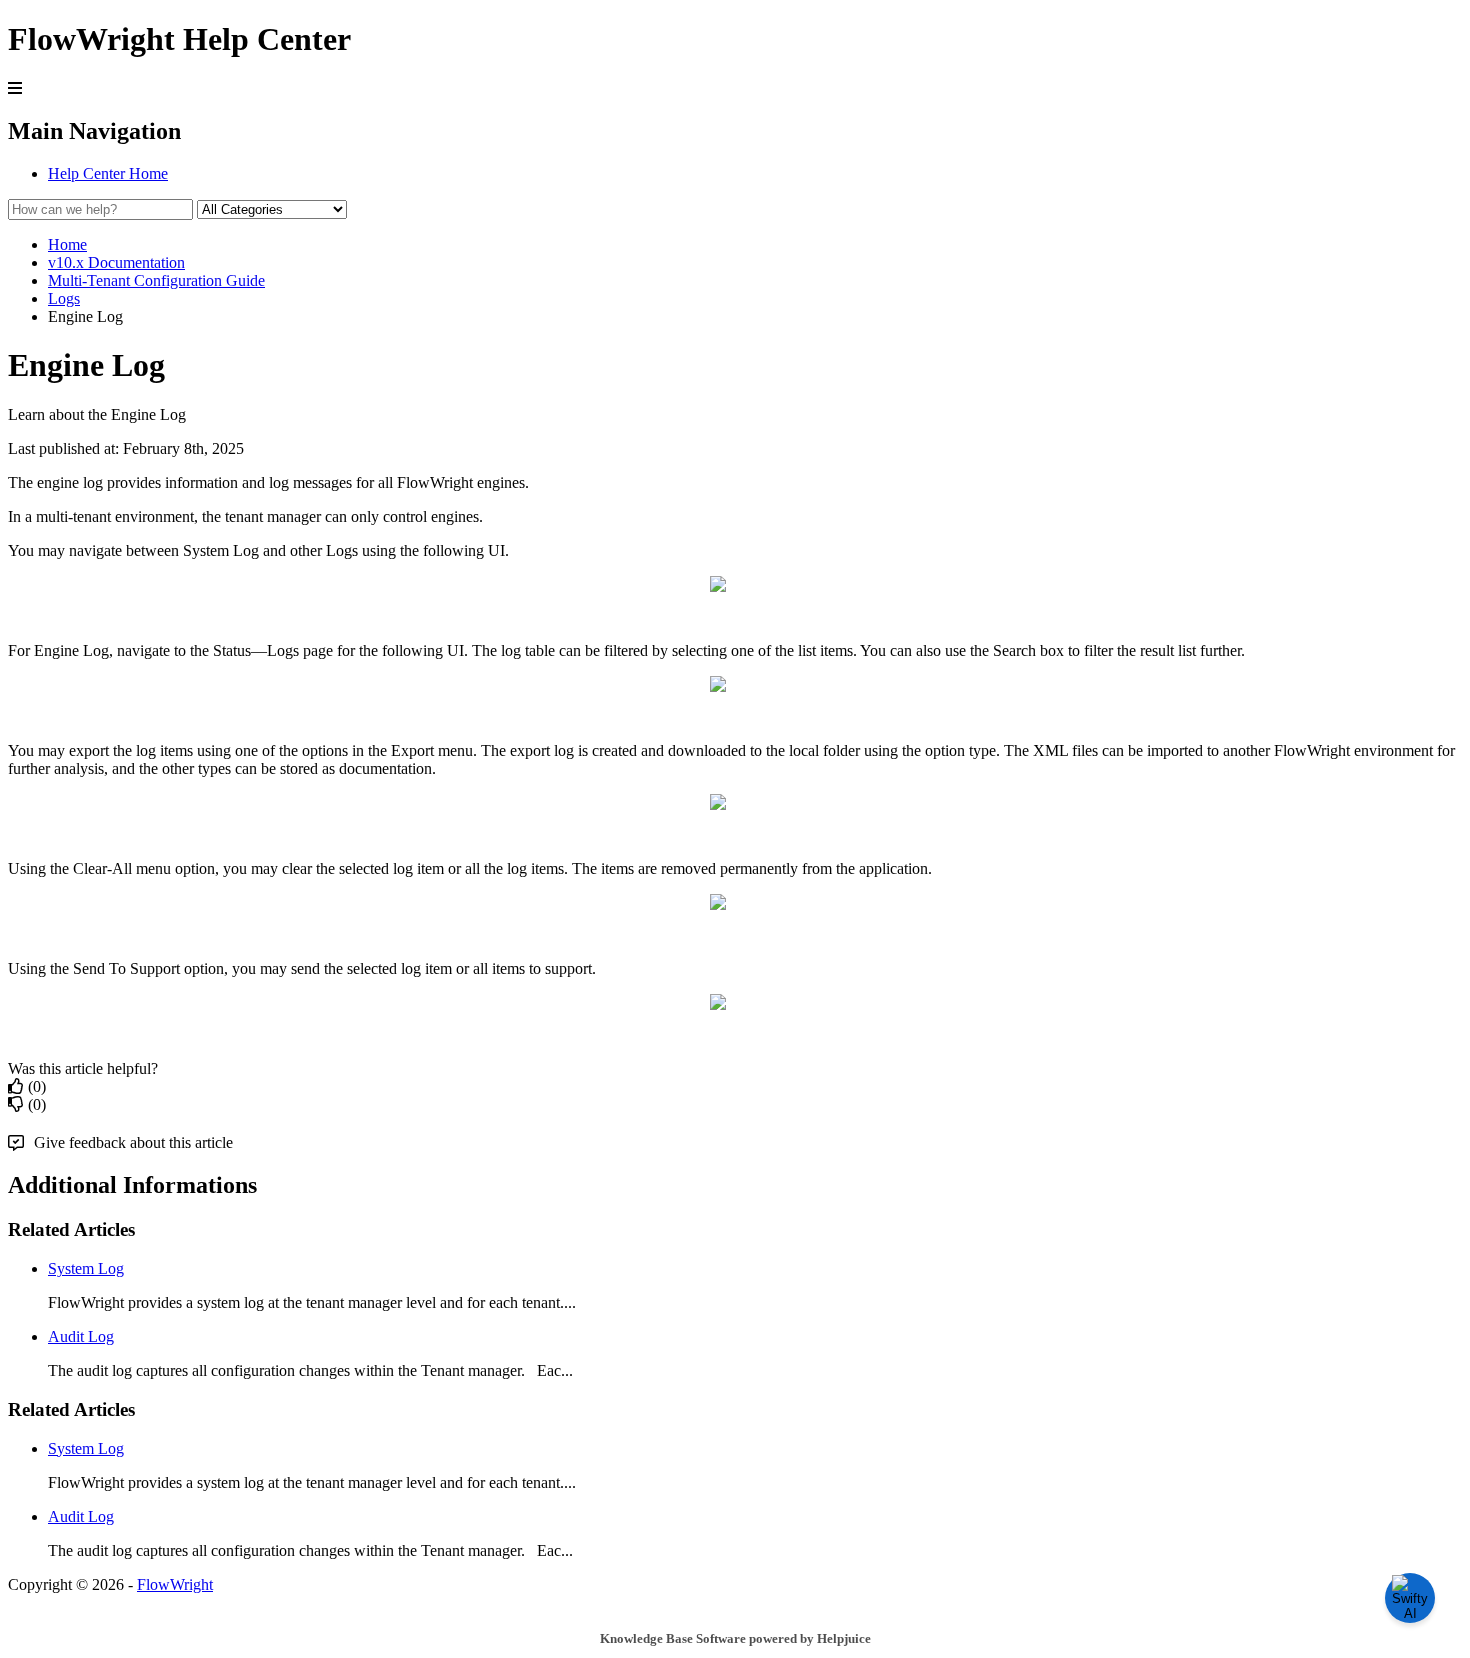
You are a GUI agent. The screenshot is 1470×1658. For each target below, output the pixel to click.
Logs (64, 298)
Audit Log (81, 1336)
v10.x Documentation (116, 262)
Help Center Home (108, 173)
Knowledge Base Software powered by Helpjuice (735, 1638)
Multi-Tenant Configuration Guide (156, 280)
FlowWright (175, 1584)
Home (67, 244)
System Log (86, 1268)
